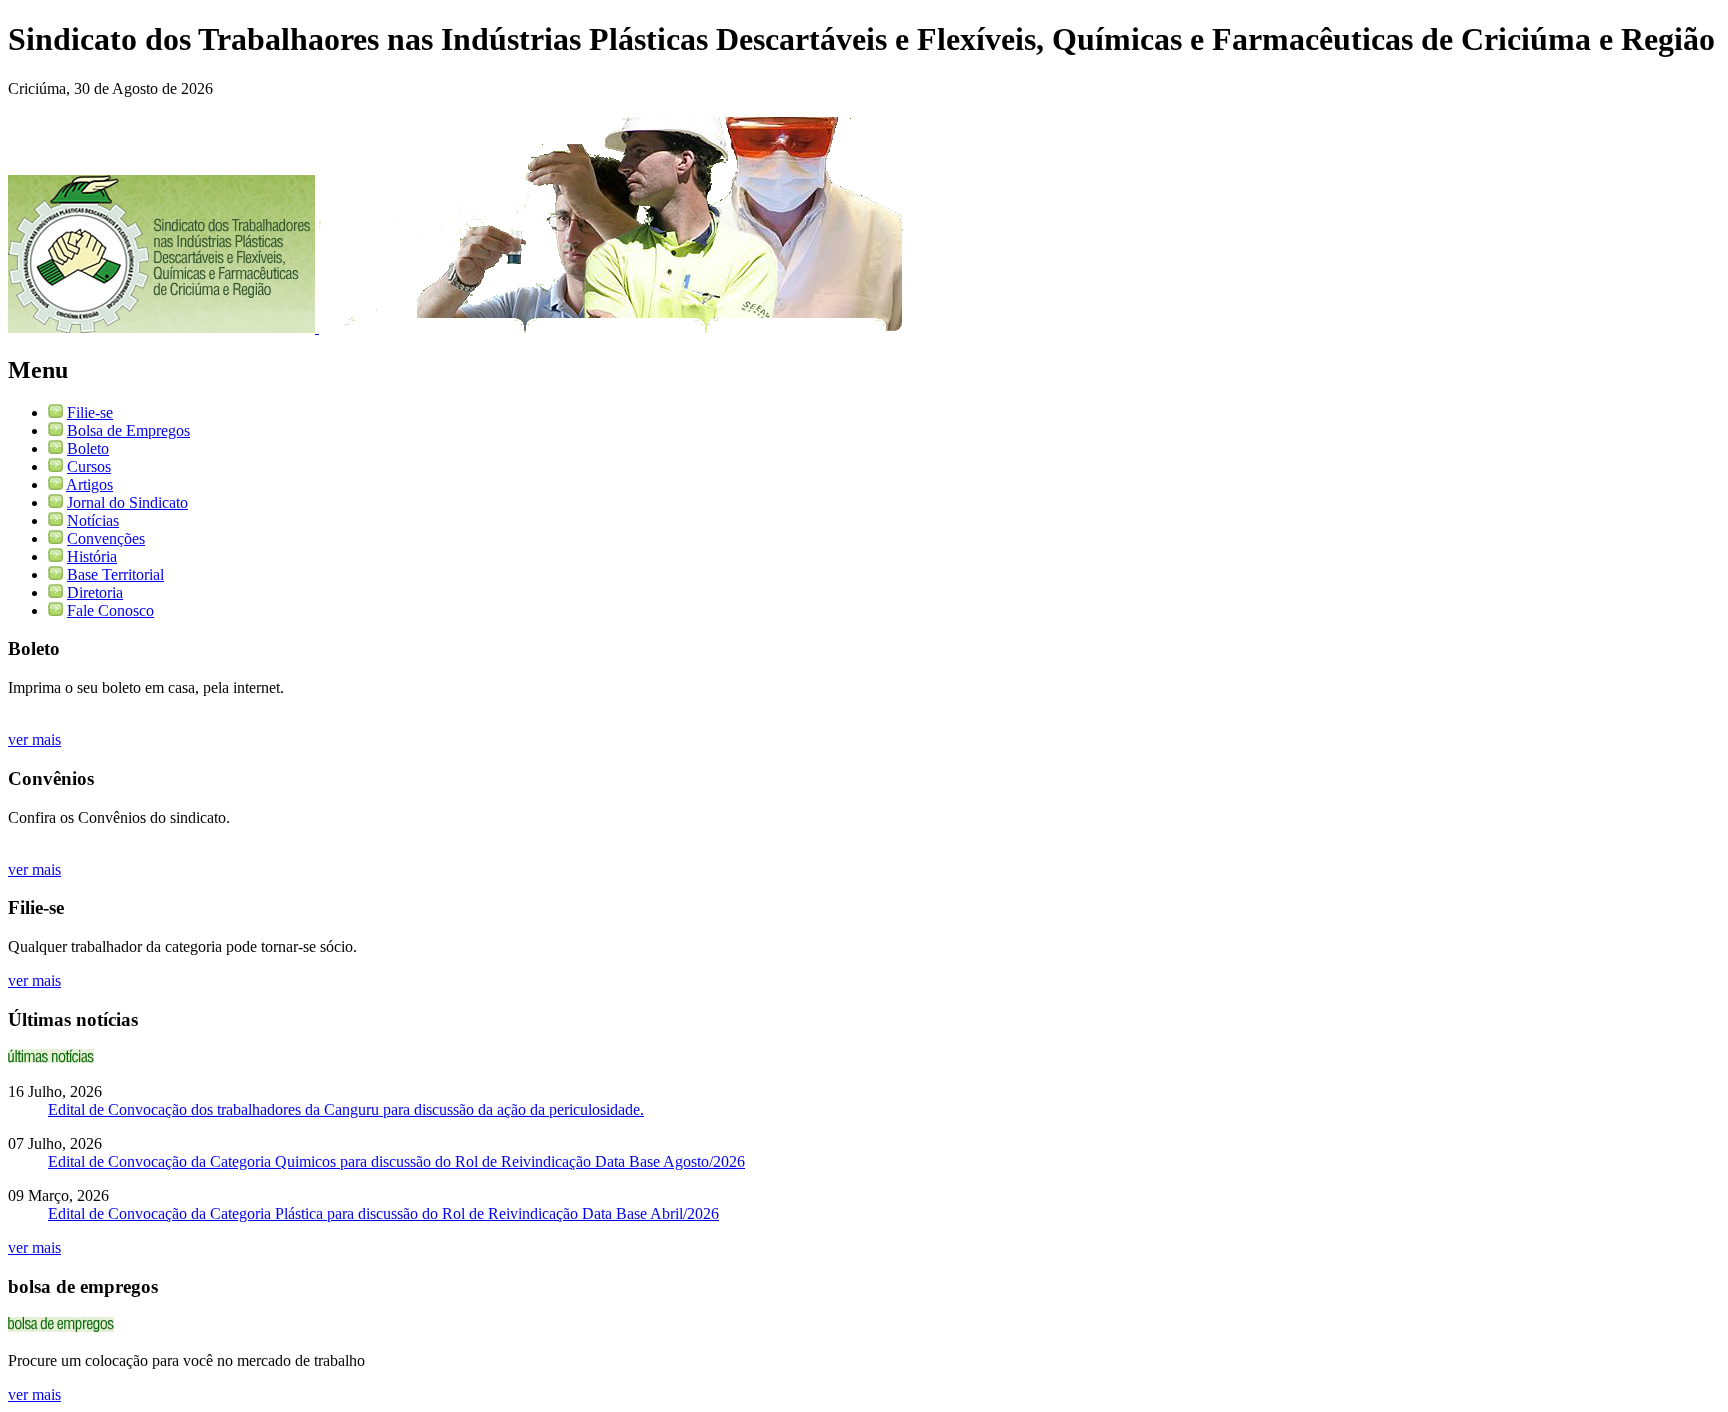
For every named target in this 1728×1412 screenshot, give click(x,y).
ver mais (34, 739)
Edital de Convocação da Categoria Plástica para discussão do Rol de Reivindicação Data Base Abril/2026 (383, 1213)
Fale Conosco (110, 610)
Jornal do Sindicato (127, 502)
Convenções (106, 538)
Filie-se (90, 412)
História (92, 556)
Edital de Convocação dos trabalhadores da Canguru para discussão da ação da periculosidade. (346, 1109)
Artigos (89, 484)
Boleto (88, 448)
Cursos (89, 466)
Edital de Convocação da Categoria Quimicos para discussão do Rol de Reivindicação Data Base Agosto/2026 (396, 1161)
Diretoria (95, 592)
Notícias (93, 520)
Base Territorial (115, 574)
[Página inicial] (163, 327)
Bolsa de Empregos (128, 430)
